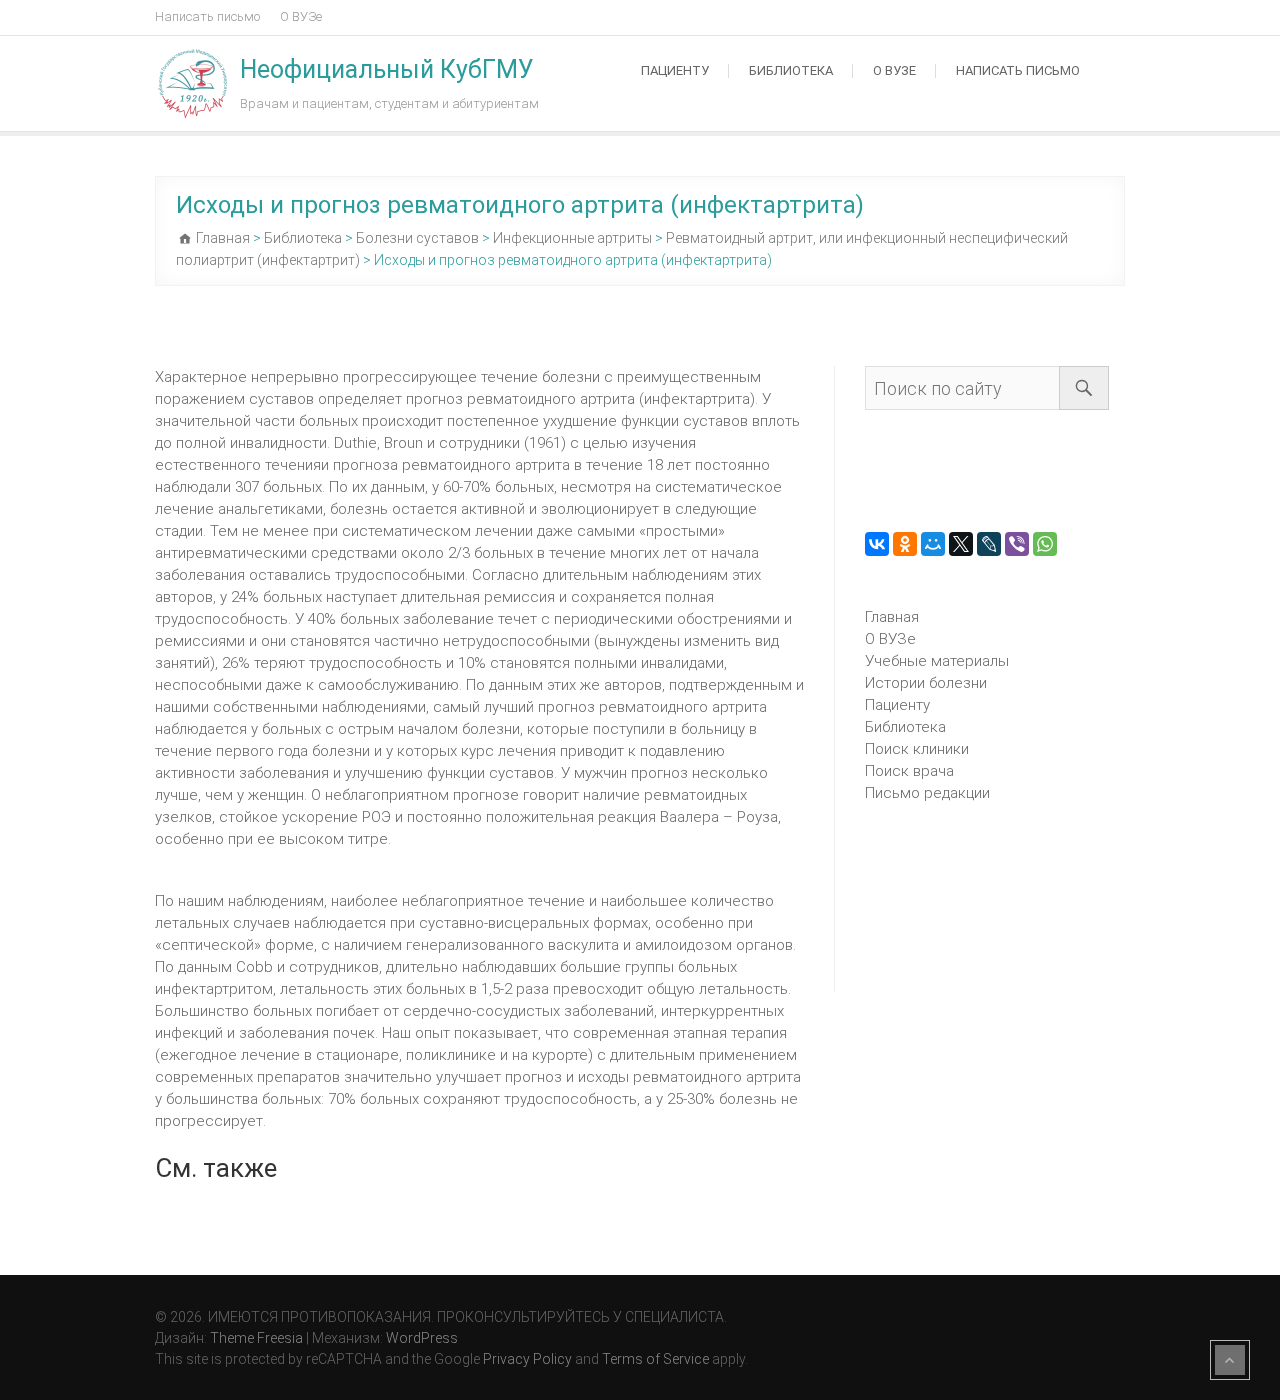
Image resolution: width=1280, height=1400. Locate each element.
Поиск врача (909, 771)
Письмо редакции (927, 793)
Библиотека (791, 70)
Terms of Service (655, 1359)
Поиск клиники (917, 749)
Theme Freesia (256, 1338)
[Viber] (1017, 544)
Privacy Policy (527, 1359)
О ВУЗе (301, 16)
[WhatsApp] (1045, 544)
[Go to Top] (1230, 1360)
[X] (961, 544)
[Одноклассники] (905, 544)
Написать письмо (207, 16)
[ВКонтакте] (877, 544)
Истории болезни (926, 683)
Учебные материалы (937, 661)
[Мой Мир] (933, 544)
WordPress (422, 1338)
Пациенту (675, 70)
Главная (892, 617)
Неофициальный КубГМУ (387, 69)
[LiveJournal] (989, 544)
